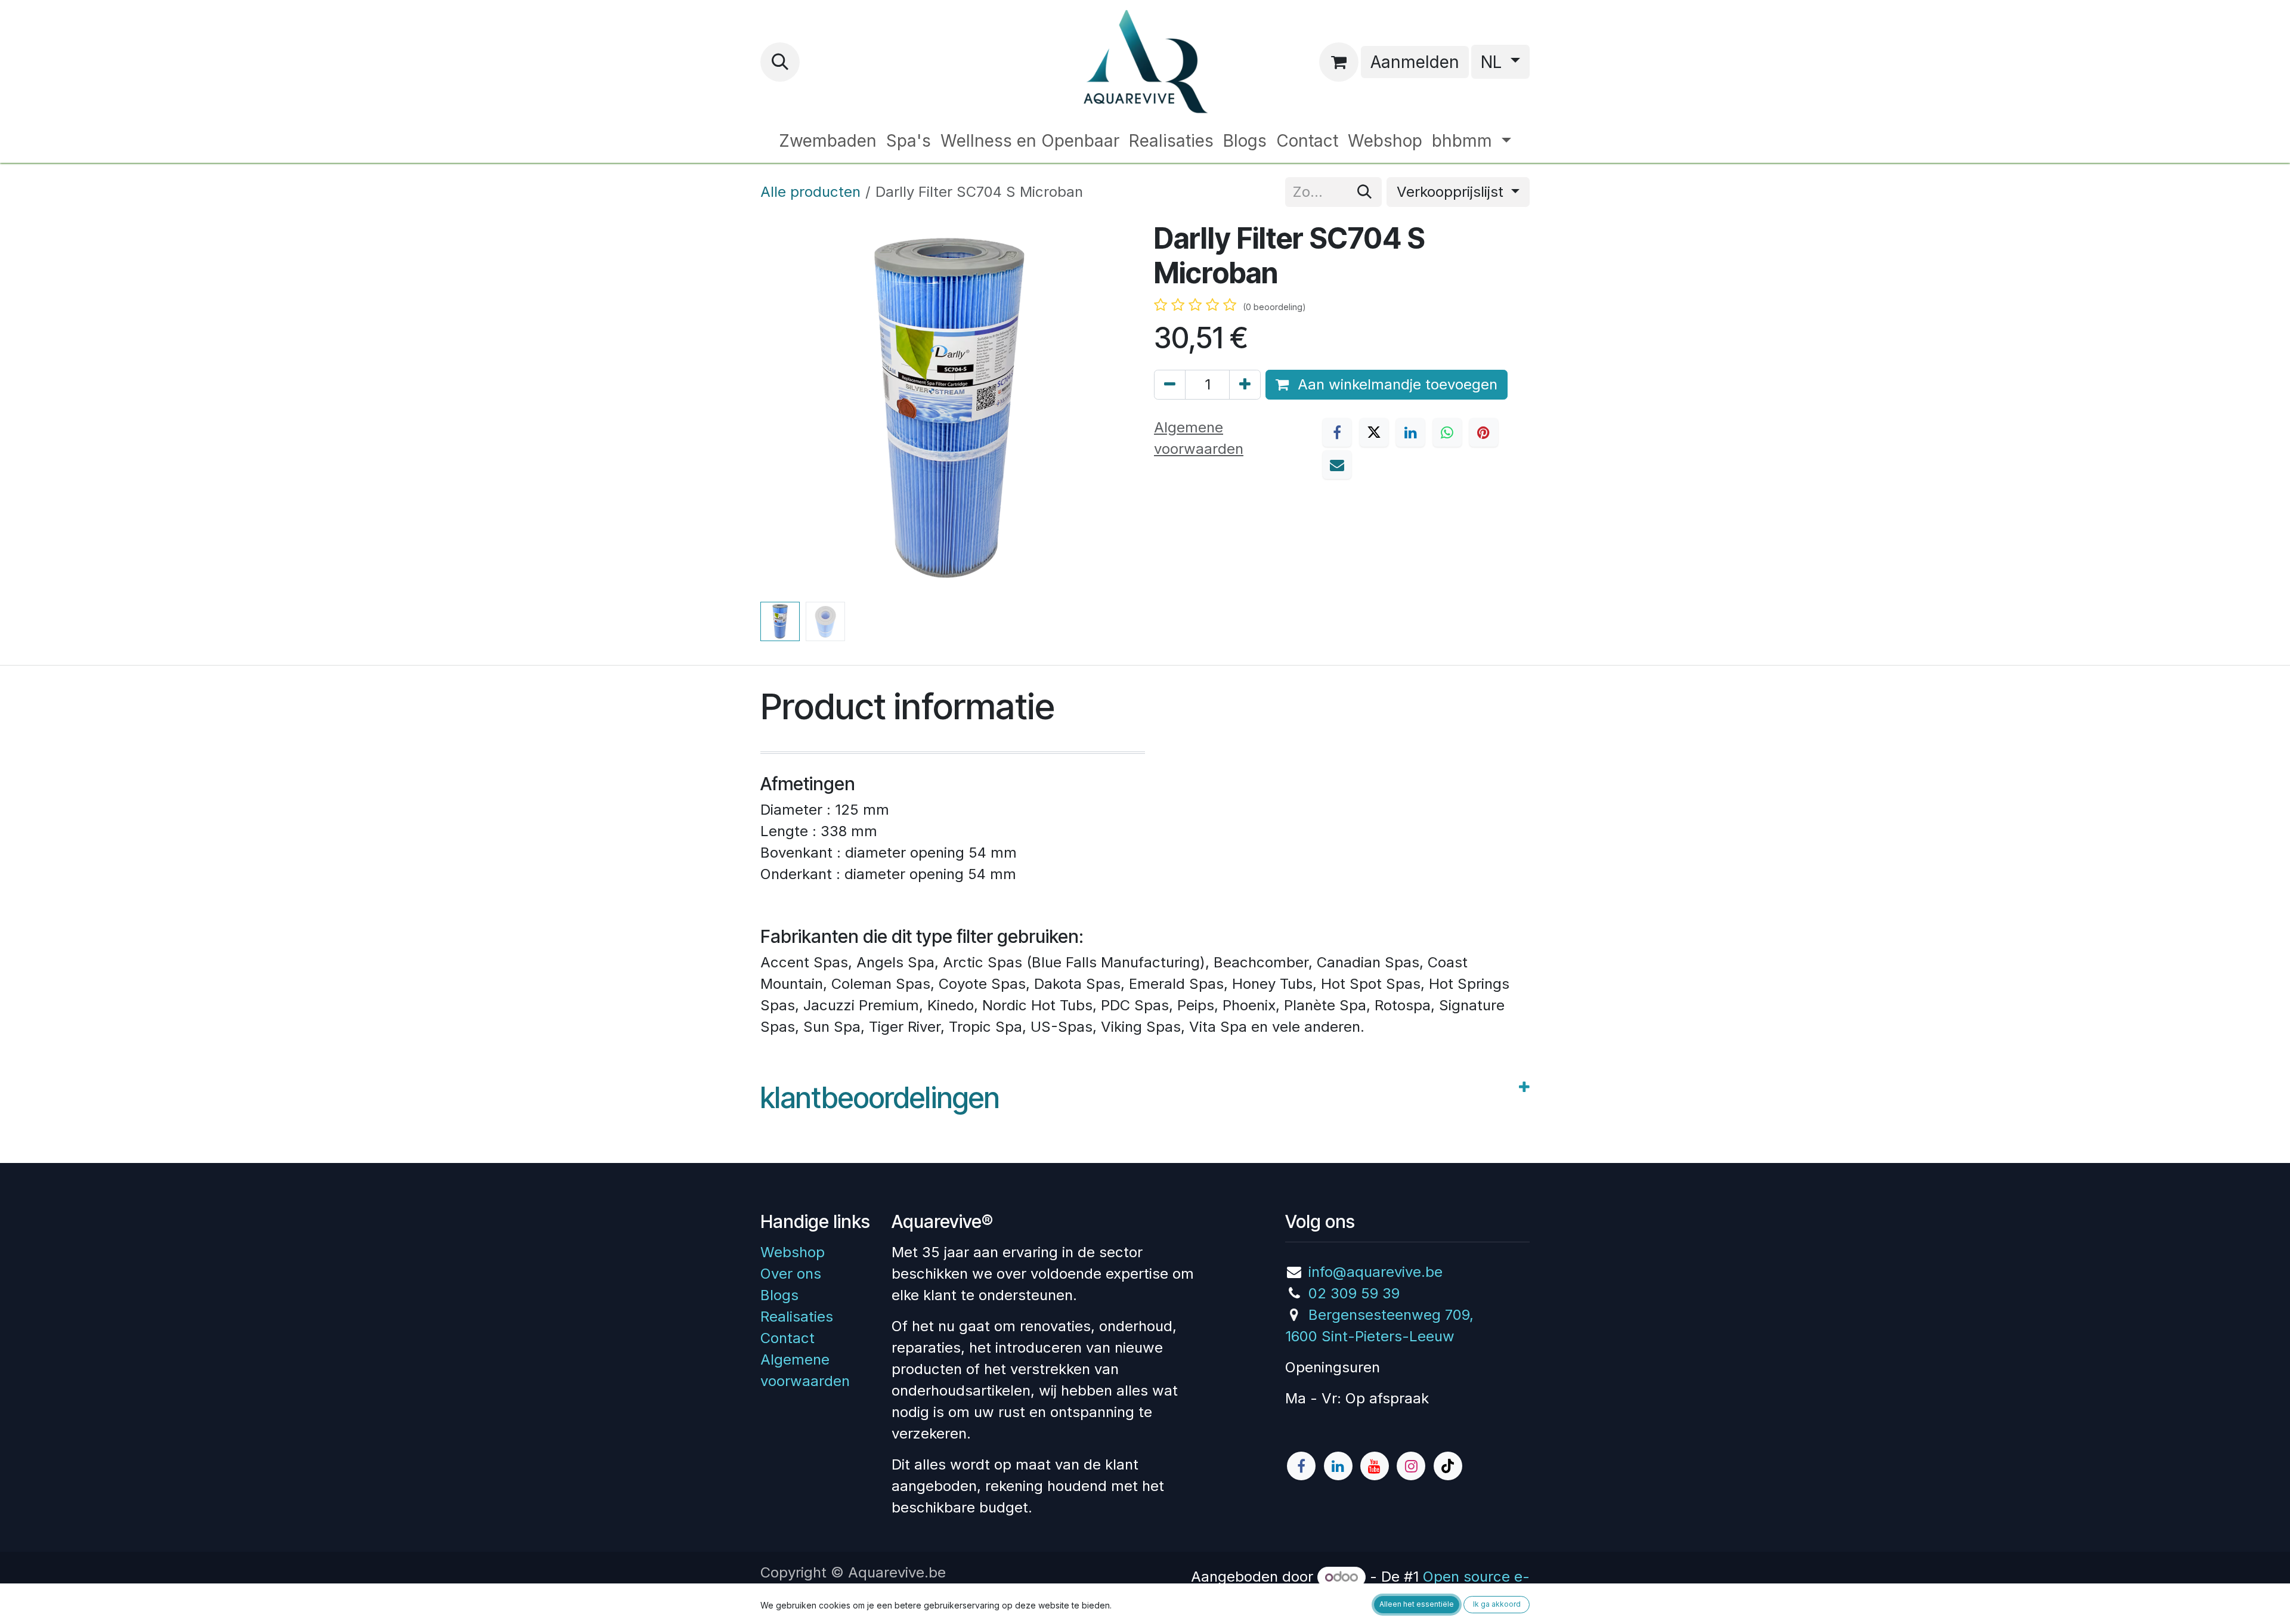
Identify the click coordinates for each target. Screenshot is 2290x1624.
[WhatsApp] (1447, 432)
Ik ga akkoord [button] (1497, 1604)
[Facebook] (1337, 432)
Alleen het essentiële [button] (1417, 1604)
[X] (1374, 432)
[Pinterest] (1484, 432)
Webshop (793, 1252)
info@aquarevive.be (1375, 1272)
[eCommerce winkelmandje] (1339, 62)
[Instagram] (1411, 1466)
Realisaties (797, 1317)
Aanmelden (1415, 62)
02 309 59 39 (1354, 1293)
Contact (787, 1338)
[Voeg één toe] (1245, 385)
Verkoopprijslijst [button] (1452, 192)
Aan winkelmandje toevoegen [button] (1395, 384)
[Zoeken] (1364, 192)
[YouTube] (1375, 1466)
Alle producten (810, 192)
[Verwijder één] (1170, 385)
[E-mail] (1337, 465)
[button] (780, 62)
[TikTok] (1448, 1466)
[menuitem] (828, 141)
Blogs (779, 1295)
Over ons (791, 1274)
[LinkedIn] (1410, 432)
